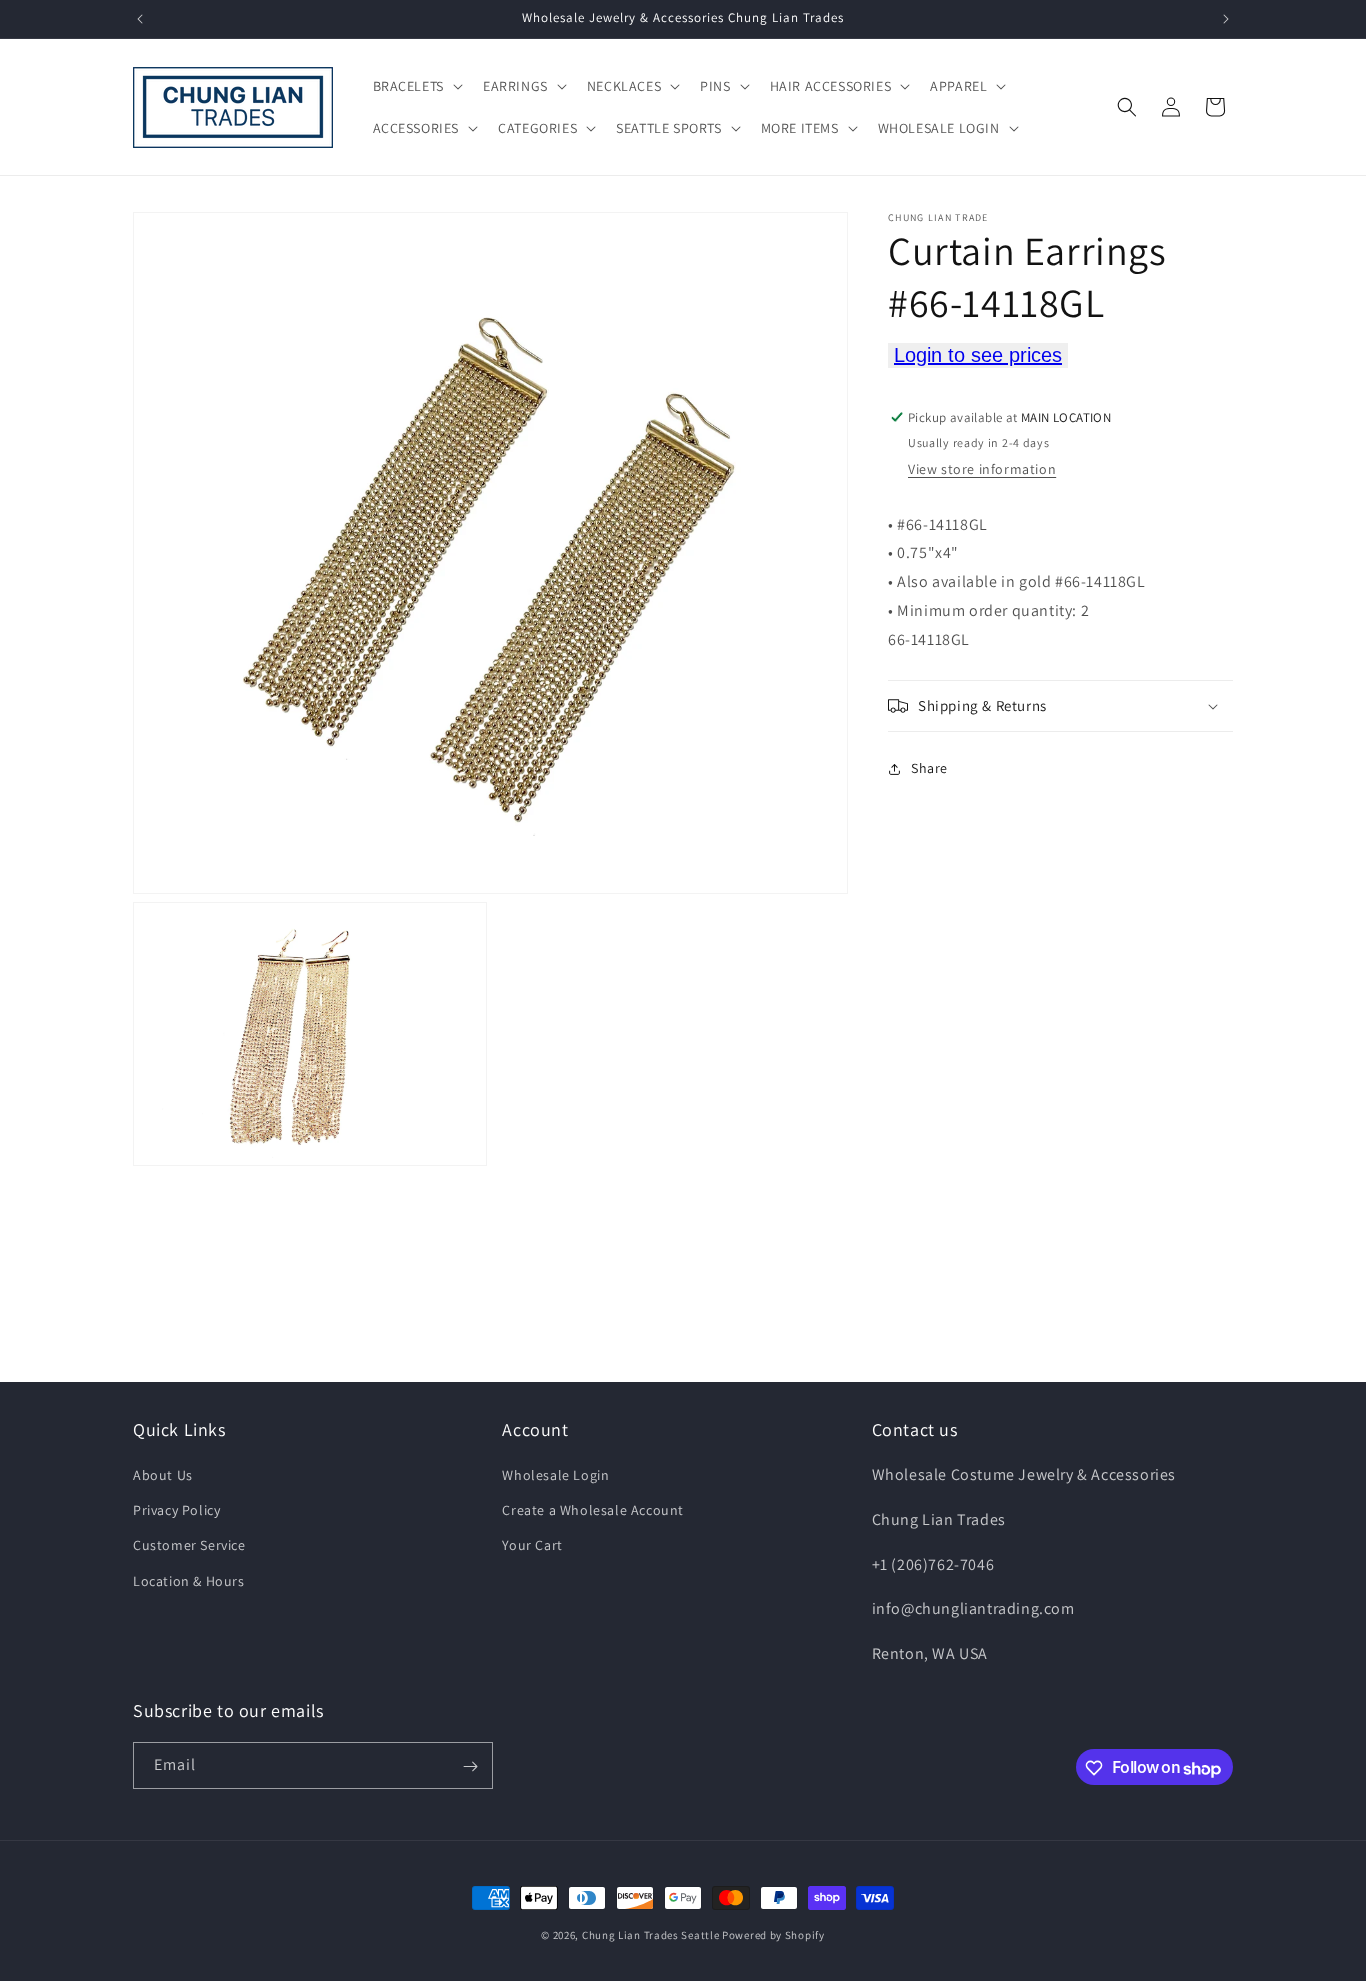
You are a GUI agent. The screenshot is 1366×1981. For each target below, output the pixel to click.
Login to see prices (978, 355)
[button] (416, 86)
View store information (982, 469)
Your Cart (532, 1546)
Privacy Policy (176, 1511)
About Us (163, 1475)
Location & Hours (189, 1581)
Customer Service (189, 1546)
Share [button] (929, 768)
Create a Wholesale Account (593, 1511)
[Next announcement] (1226, 19)
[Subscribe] (470, 1766)
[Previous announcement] (140, 19)
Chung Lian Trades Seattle (651, 1935)
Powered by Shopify (773, 1935)
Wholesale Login (555, 1475)
